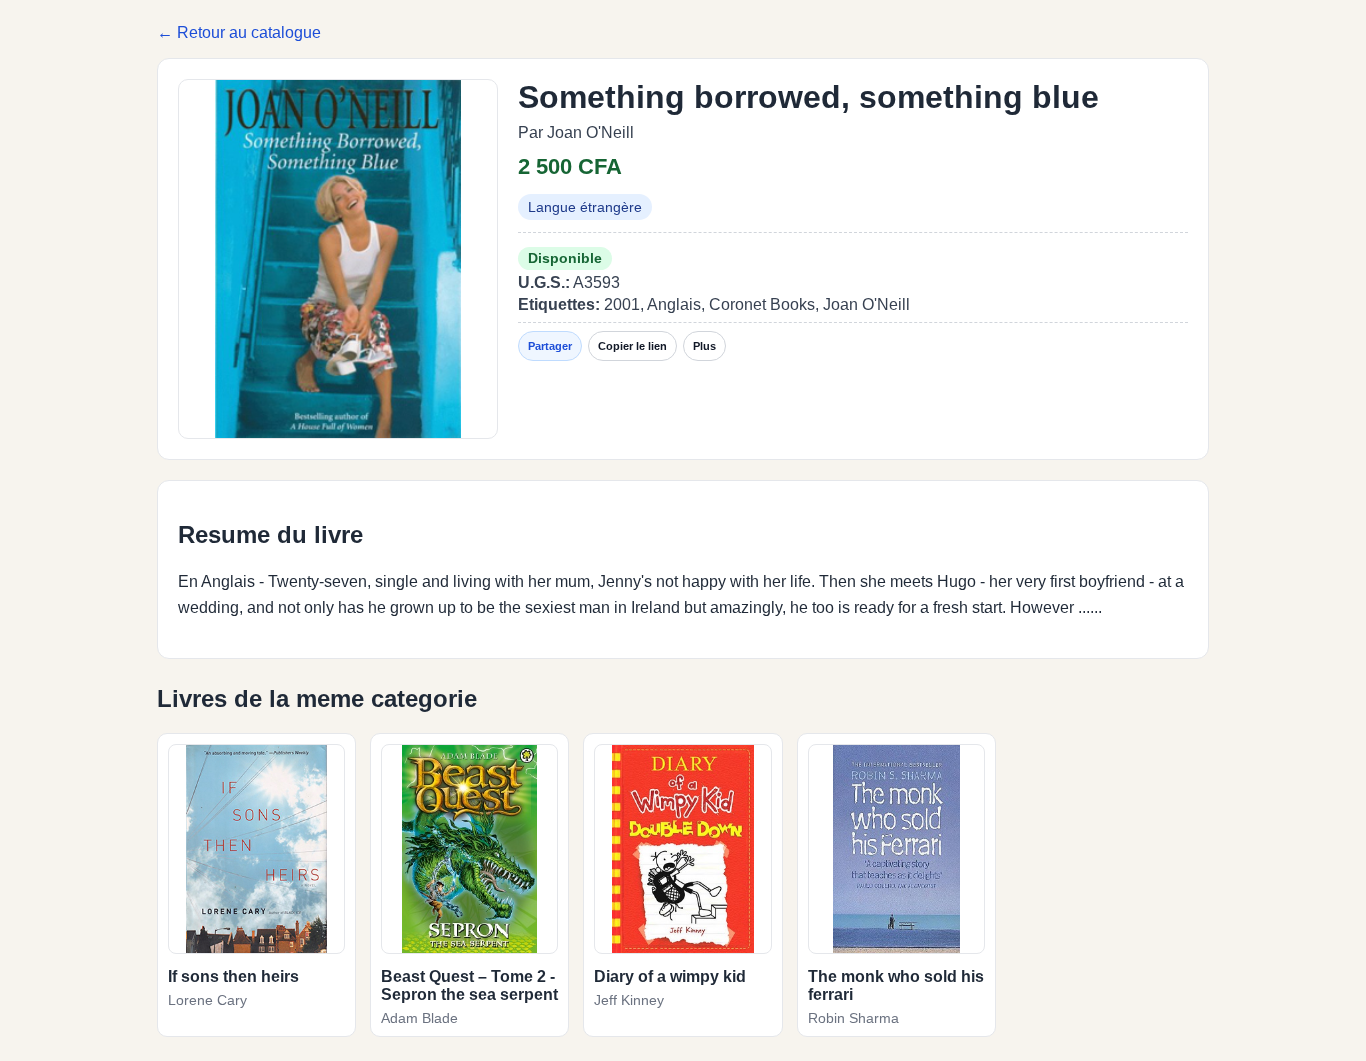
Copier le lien (632, 346)
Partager (550, 346)
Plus (704, 346)
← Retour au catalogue (239, 32)
